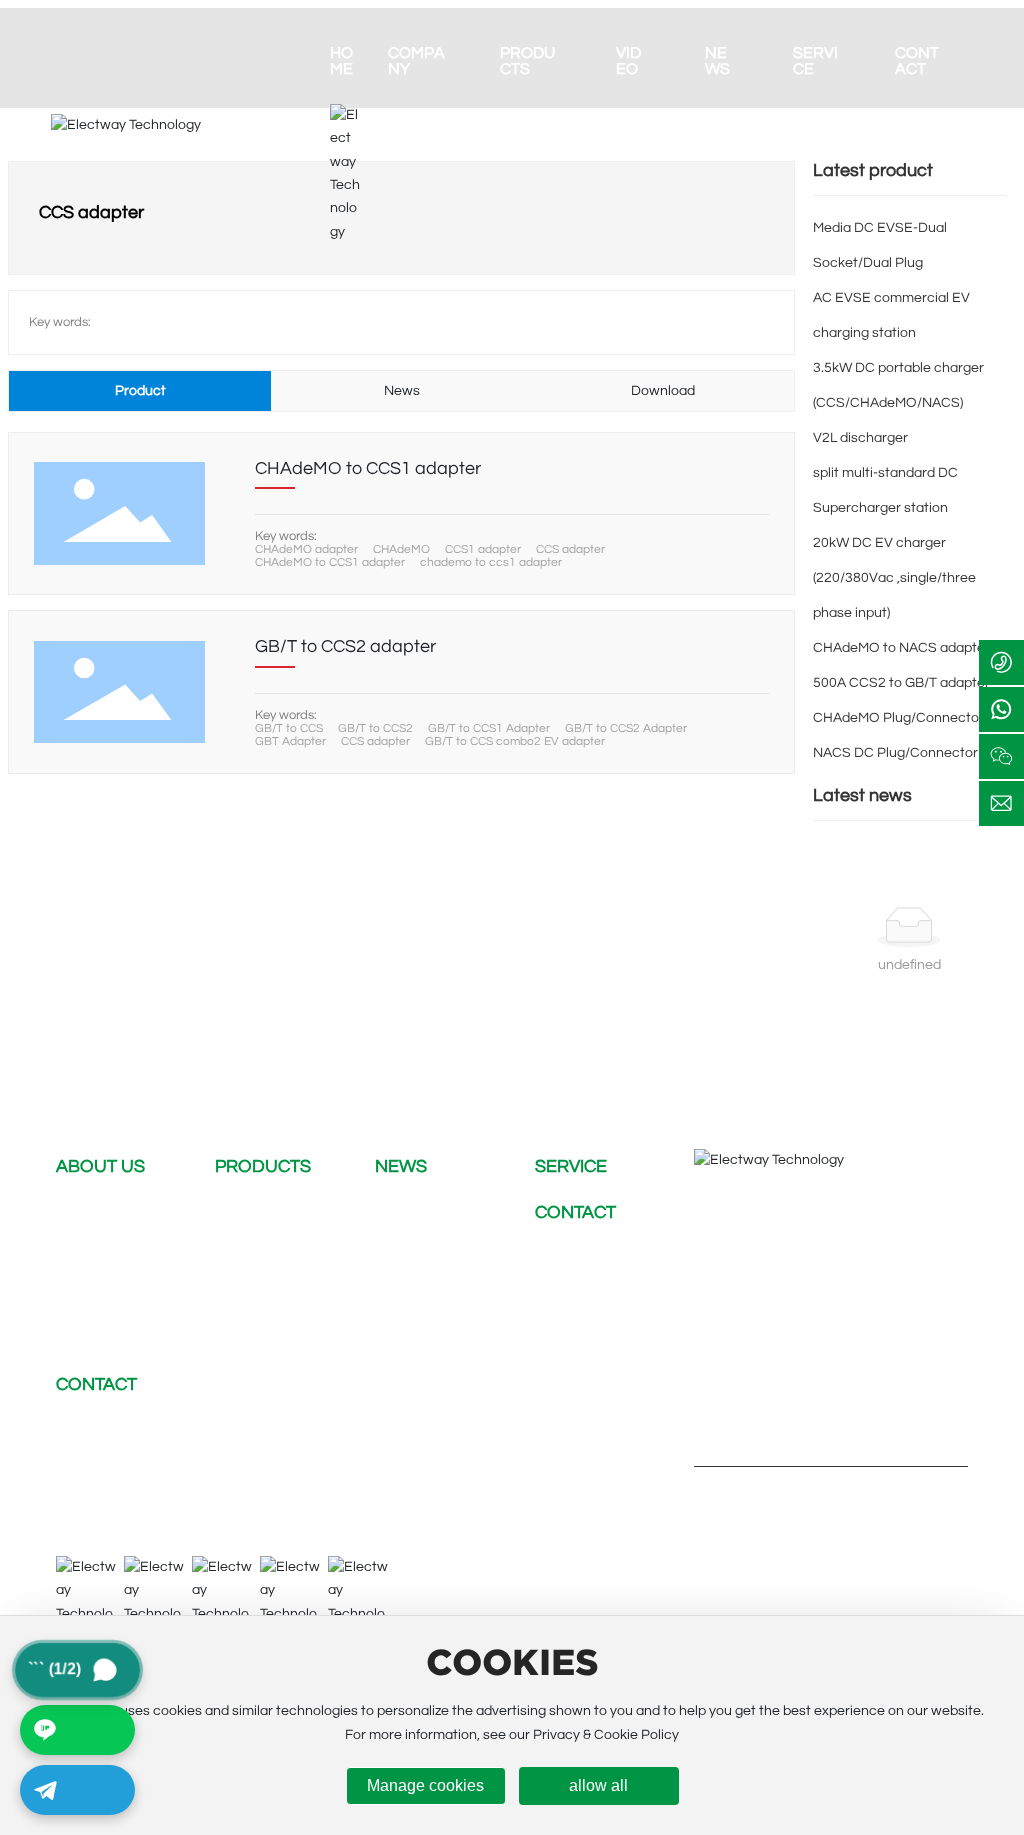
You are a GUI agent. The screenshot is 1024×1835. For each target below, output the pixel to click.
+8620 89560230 (140, 1462)
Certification (95, 1308)
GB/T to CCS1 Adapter (489, 728)
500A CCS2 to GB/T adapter (901, 683)
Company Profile (108, 1212)
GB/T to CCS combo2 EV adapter (515, 741)
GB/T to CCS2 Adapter (626, 728)
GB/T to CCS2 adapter (345, 646)
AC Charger (252, 1244)
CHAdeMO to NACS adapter (901, 648)
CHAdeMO (401, 549)
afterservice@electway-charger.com (307, 1494)
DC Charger (252, 1212)
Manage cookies (425, 1785)
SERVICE (571, 1166)
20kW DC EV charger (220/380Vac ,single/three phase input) (894, 578)
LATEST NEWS (422, 1212)
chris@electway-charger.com (203, 1430)
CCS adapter (570, 549)
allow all (598, 1785)
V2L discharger (860, 438)
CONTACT (575, 1212)
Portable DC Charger (281, 1276)
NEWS (401, 1166)
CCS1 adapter (483, 549)
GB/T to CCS (289, 728)
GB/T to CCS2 (375, 728)
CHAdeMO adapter (306, 549)
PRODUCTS (263, 1166)
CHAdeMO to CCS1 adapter (368, 468)
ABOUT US (100, 1166)
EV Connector (259, 1308)
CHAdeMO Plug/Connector (898, 718)
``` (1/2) (83, 1669)
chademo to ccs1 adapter (491, 562)
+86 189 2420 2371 (358, 1462)
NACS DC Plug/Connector (895, 753)
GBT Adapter (290, 741)
